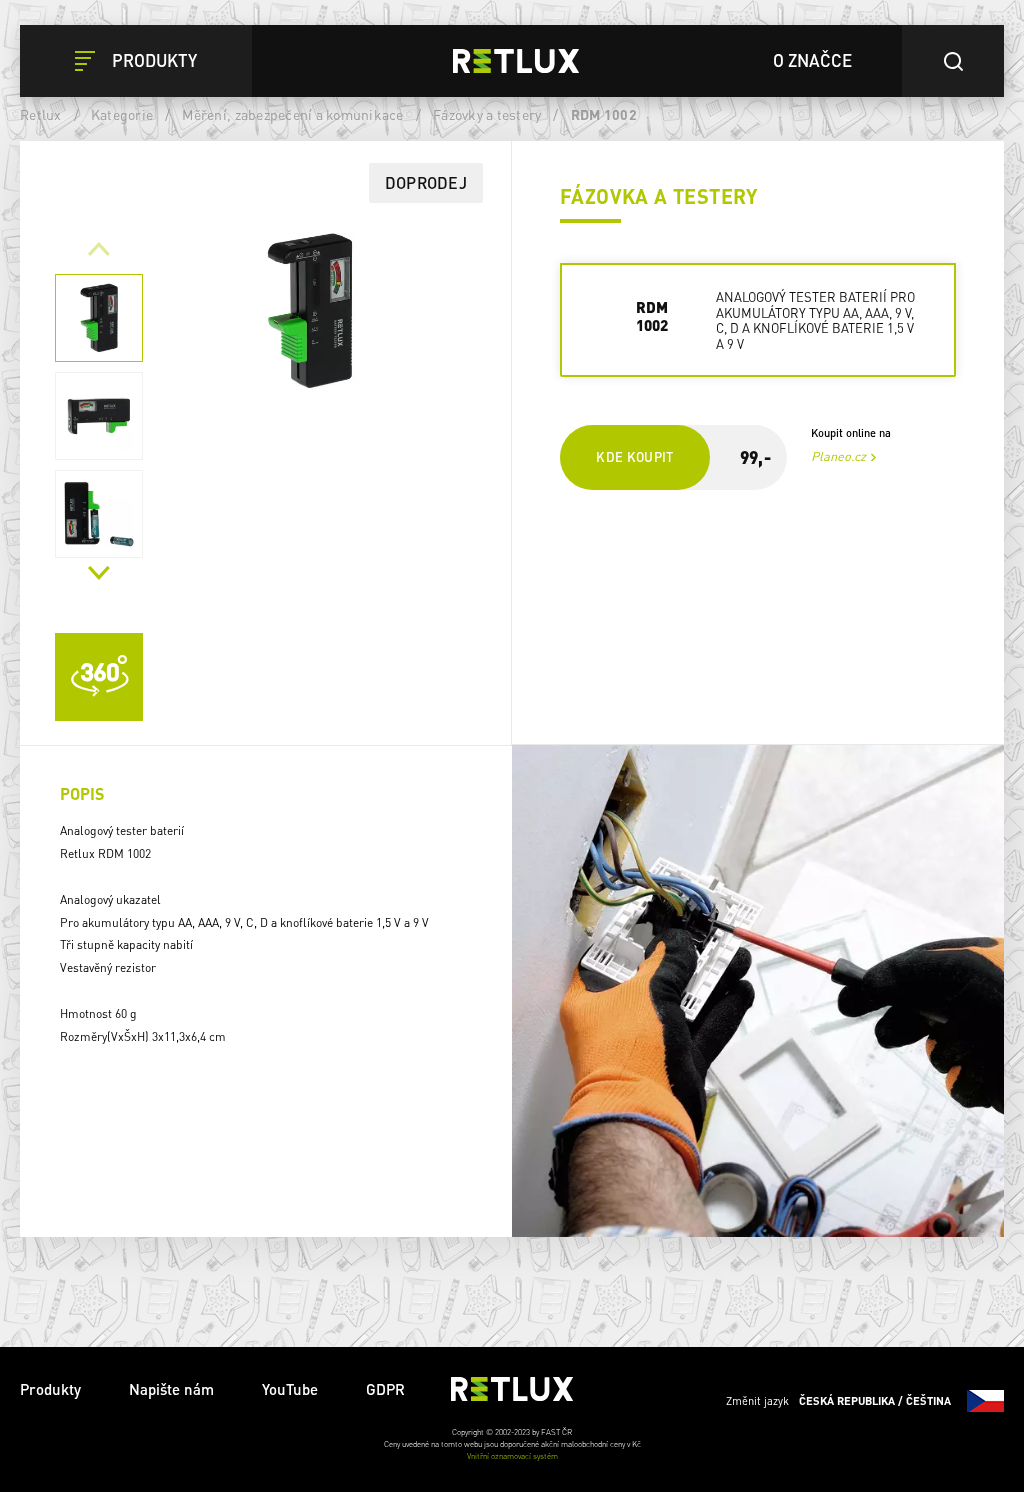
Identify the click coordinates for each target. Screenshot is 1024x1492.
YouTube (290, 1389)
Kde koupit (635, 456)
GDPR (385, 1389)
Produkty (50, 1389)
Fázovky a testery (487, 114)
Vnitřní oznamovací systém (512, 1456)
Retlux (41, 114)
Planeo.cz (838, 456)
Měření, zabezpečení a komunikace (292, 114)
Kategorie (122, 114)
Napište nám (171, 1389)
